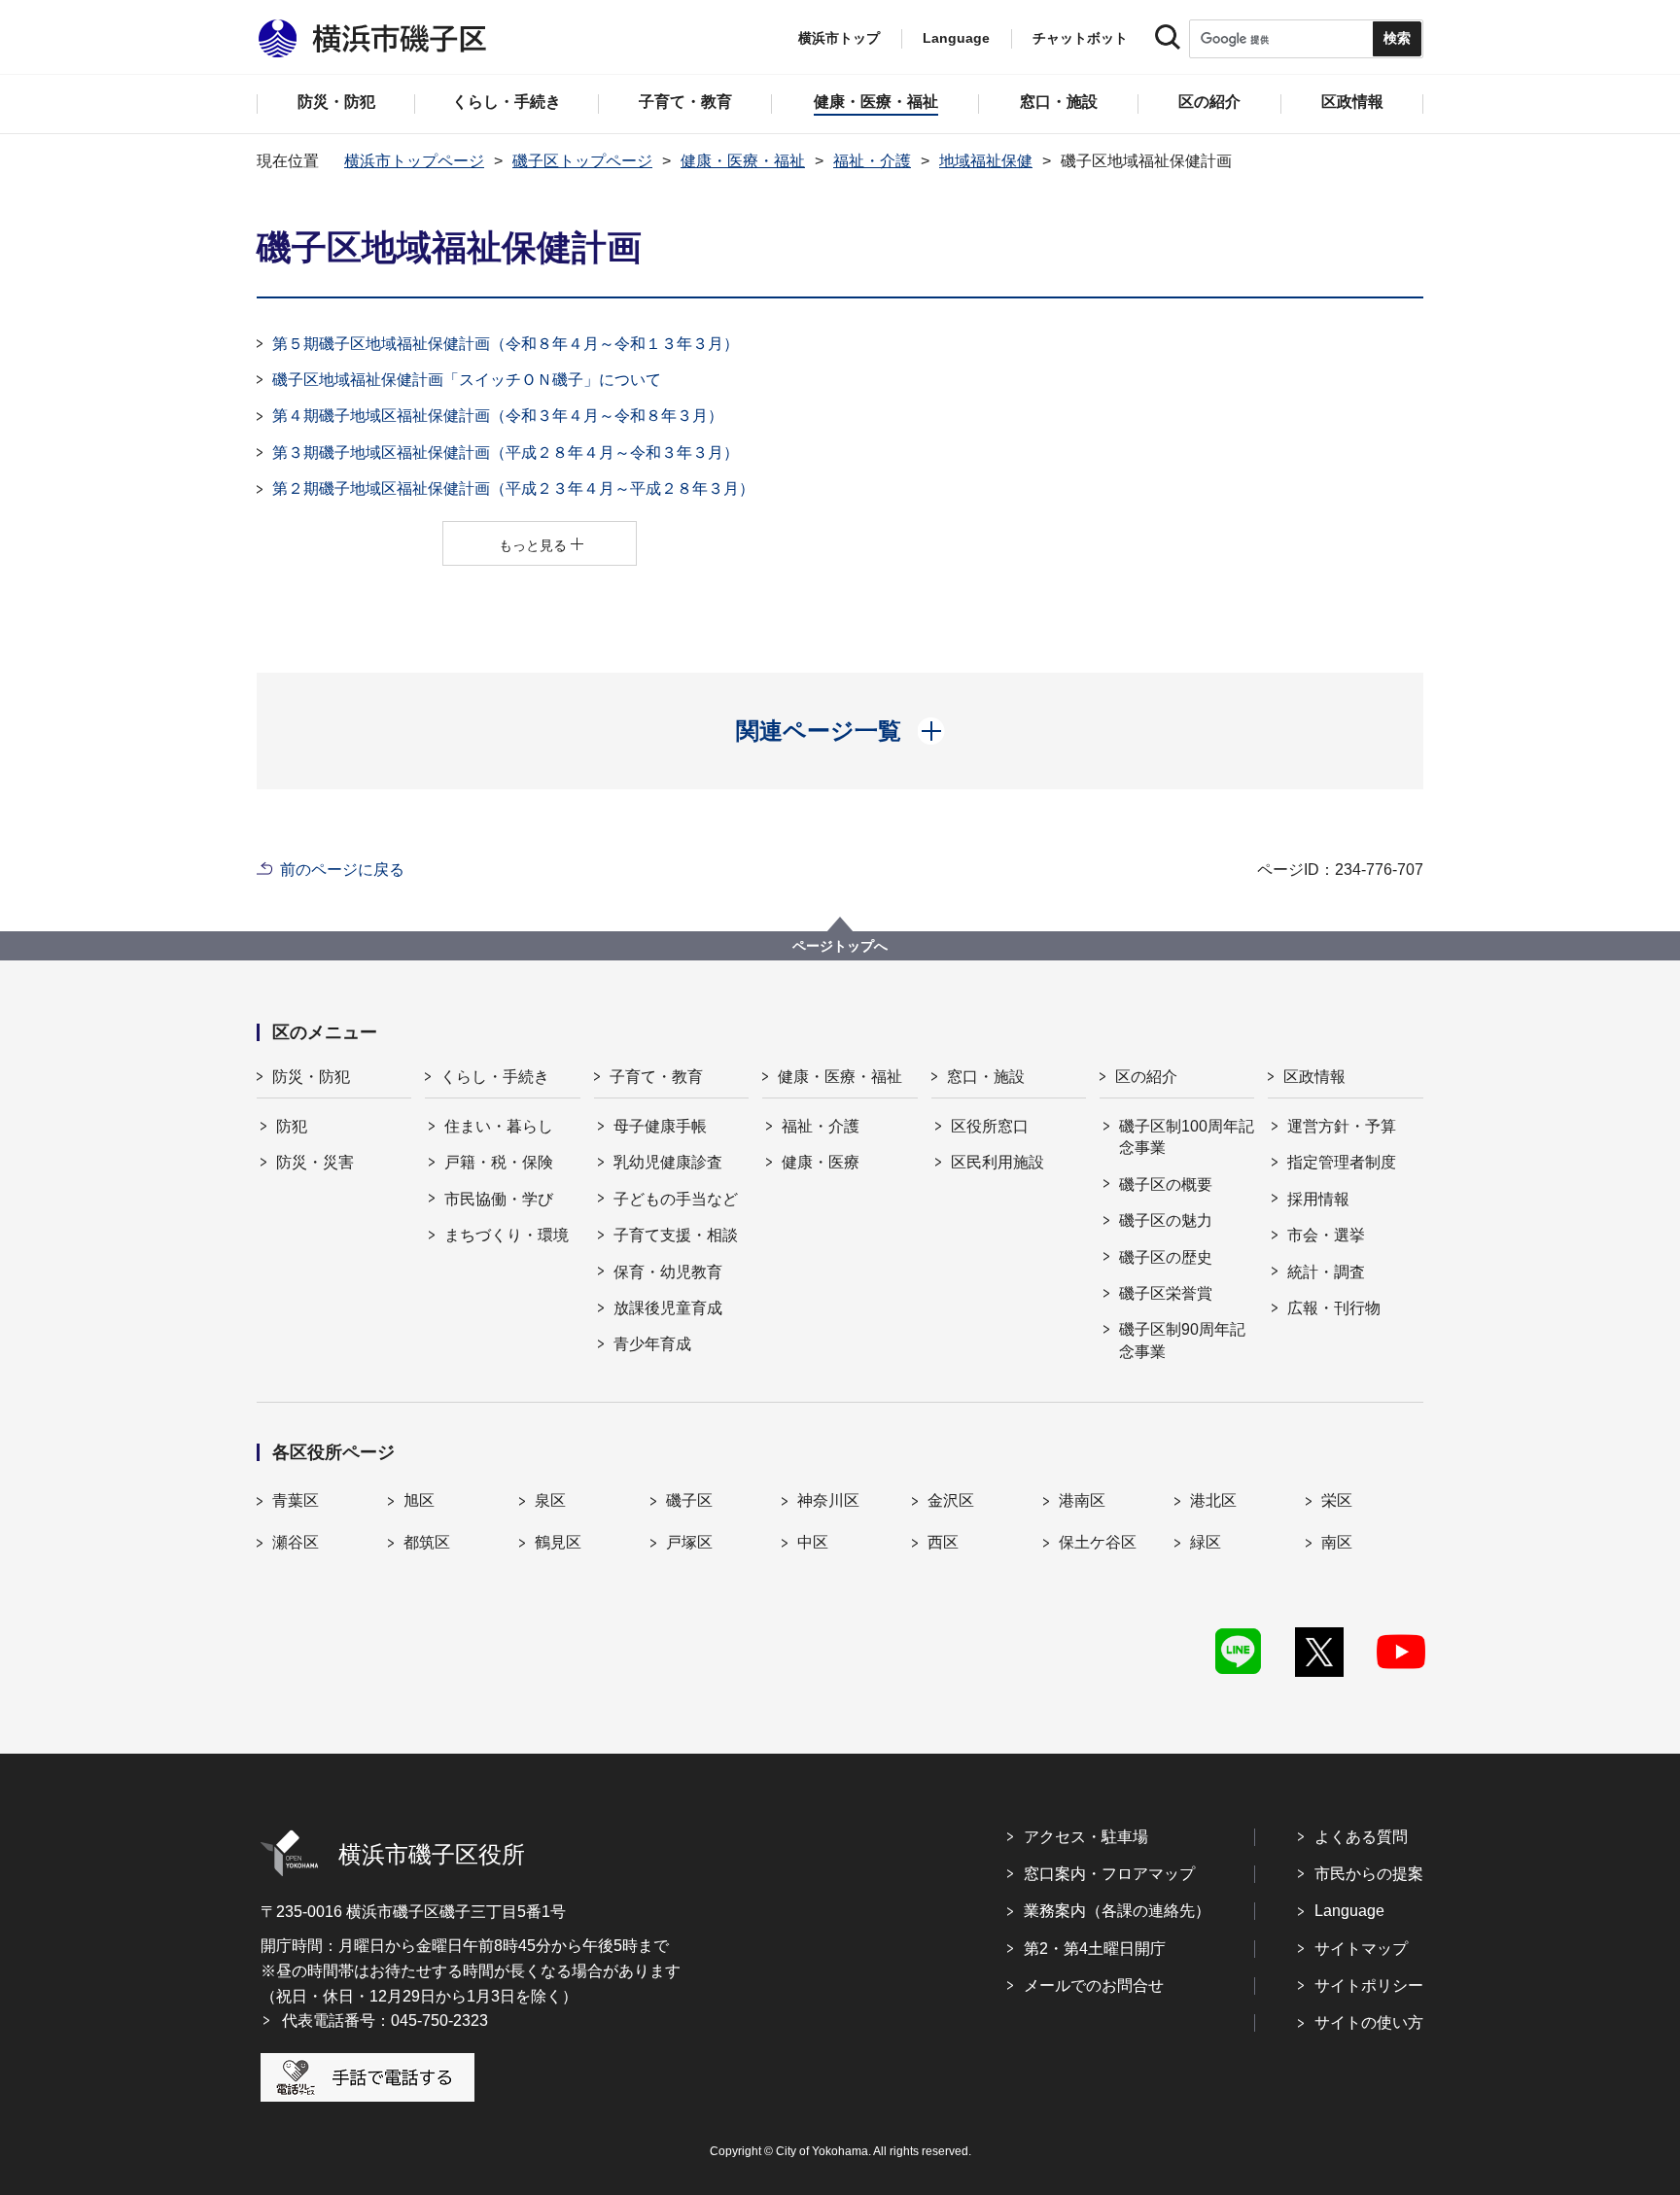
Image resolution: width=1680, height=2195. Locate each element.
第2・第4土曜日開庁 (1095, 1949)
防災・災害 (315, 1162)
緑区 (1206, 1542)
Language (1349, 1911)
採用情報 (1318, 1199)
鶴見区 (558, 1542)
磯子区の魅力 (1166, 1220)
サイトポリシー (1369, 1986)
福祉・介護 (872, 161)
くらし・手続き (495, 1077)
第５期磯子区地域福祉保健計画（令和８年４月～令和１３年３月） (506, 344)
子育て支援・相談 (676, 1235)
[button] (840, 731)
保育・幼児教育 (668, 1272)
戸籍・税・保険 (499, 1162)
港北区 (1213, 1500)
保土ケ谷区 (1098, 1542)
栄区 (1337, 1500)
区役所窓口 (990, 1126)
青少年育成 (652, 1344)
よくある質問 (1361, 1837)
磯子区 (689, 1500)
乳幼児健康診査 (668, 1162)
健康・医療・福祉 (743, 161)
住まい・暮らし (499, 1126)
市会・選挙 (1326, 1235)
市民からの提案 (1369, 1874)
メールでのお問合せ (1094, 1986)
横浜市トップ (839, 38)
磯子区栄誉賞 (1166, 1293)
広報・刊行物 (1334, 1308)
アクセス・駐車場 (1086, 1837)
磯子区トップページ (582, 161)
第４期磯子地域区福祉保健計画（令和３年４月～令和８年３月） (498, 416)
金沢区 (951, 1500)
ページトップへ (840, 946)
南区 (1337, 1542)
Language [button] (956, 38)
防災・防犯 (311, 1077)
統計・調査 (1326, 1272)
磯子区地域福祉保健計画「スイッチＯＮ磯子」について (474, 380)
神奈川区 (828, 1500)
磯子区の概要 (1166, 1185)
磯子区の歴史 (1166, 1257)
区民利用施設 (997, 1162)
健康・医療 (821, 1162)
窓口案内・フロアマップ (1109, 1874)
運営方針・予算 (1342, 1126)
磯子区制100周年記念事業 (1187, 1137)
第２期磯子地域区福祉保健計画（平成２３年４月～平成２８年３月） (513, 488)
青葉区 (296, 1500)
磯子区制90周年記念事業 (1182, 1340)
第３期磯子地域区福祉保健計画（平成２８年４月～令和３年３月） (506, 453)
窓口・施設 (986, 1077)
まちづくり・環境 (507, 1235)
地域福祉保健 (986, 161)
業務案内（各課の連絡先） (1117, 1911)
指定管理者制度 (1342, 1162)
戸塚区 (689, 1542)
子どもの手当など (676, 1199)
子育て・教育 (656, 1077)
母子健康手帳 (660, 1126)
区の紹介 (1146, 1077)
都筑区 (427, 1542)
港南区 (1082, 1500)
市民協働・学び (499, 1199)
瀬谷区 (296, 1542)
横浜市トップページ (414, 161)
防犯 (292, 1126)
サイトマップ (1361, 1949)
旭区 (419, 1500)
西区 (943, 1542)
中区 (813, 1542)
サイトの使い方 (1369, 2022)
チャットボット (1080, 38)
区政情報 (1314, 1077)
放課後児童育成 (668, 1308)
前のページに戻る (342, 870)
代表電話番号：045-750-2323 (385, 2021)
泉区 (550, 1500)
